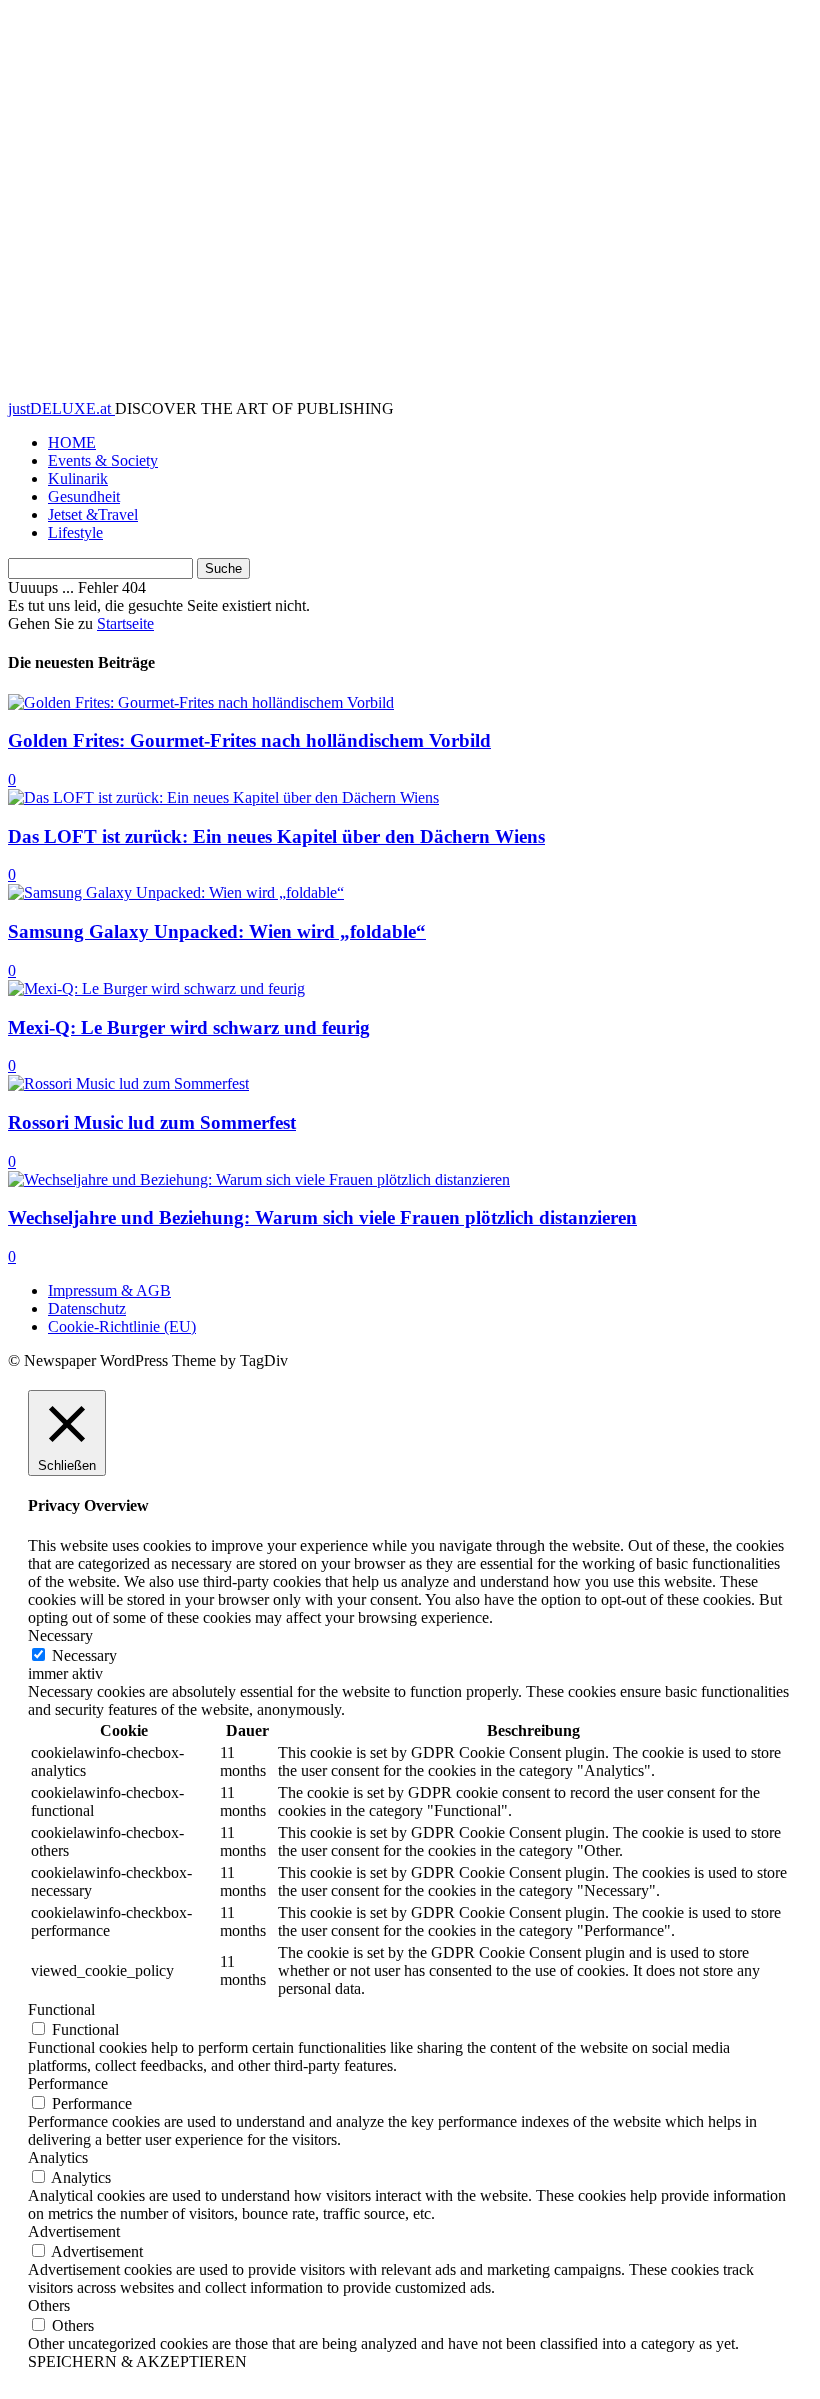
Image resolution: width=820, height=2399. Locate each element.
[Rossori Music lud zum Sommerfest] (128, 1083)
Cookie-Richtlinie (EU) (122, 1326)
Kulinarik (78, 478)
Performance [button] (68, 2083)
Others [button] (49, 2305)
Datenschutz (87, 1308)
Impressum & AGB (109, 1290)
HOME (72, 442)
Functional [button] (61, 2009)
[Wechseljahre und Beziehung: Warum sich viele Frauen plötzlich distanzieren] (259, 1179)
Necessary (84, 1655)
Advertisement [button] (74, 2231)
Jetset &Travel (93, 514)
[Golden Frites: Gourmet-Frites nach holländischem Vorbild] (201, 702)
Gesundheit (84, 496)
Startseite (125, 623)
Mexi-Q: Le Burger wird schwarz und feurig (189, 1027)
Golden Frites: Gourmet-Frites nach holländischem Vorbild (249, 740)
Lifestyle (75, 532)
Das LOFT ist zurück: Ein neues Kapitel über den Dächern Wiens (276, 836)
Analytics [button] (58, 2157)
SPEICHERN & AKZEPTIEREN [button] (137, 2361)
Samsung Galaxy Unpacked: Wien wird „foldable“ (217, 931)
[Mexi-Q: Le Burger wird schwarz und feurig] (156, 988)
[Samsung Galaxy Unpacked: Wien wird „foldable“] (176, 892)
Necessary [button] (60, 1635)
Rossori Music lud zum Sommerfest (152, 1122)
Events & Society (103, 460)
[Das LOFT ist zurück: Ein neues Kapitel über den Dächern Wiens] (223, 797)
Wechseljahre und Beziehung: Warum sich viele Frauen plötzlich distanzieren (322, 1217)
